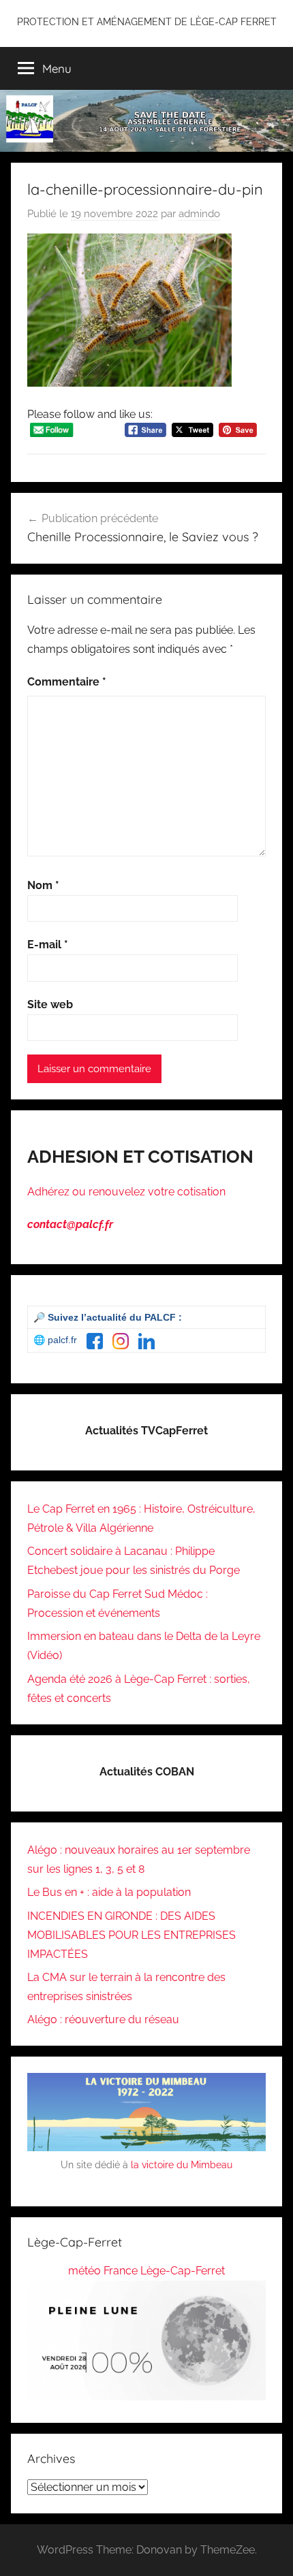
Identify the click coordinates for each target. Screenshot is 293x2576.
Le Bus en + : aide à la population (109, 1892)
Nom (43, 885)
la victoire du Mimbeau (182, 2165)
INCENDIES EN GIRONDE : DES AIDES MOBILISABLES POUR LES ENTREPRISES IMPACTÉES (132, 1935)
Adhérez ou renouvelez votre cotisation (126, 1192)
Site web (50, 1004)
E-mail (48, 945)
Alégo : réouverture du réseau (103, 2019)
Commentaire (67, 682)
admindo (199, 214)
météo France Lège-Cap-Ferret (146, 2271)
